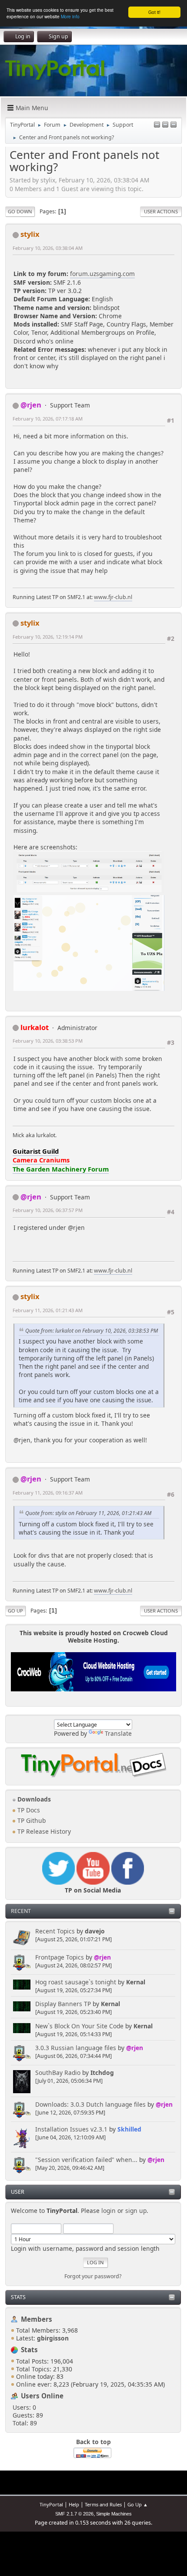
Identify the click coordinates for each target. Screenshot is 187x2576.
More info (70, 16)
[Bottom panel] (174, 125)
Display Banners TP (63, 2004)
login (109, 2211)
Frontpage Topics (60, 1957)
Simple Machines (114, 2514)
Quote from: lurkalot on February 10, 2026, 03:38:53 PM (92, 1331)
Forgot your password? (93, 2276)
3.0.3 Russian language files (76, 2048)
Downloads (33, 1799)
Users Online (42, 2396)
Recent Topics (55, 1931)
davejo (95, 1931)
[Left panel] (157, 125)
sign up (136, 2211)
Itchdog (102, 2073)
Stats (18, 2297)
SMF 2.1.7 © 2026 (74, 2514)
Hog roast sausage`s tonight (76, 1982)
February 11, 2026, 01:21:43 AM (48, 1310)
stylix (30, 234)
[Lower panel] (165, 125)
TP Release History (43, 1831)
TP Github (31, 1820)
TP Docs (28, 1810)
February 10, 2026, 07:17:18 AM (48, 419)
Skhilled (129, 2129)
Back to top (93, 2442)
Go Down (20, 211)
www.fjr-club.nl (113, 597)
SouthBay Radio (58, 2073)
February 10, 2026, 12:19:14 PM (48, 637)
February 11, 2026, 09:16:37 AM (48, 1493)
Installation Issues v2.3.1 (71, 2129)
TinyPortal (51, 2504)
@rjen (102, 1957)
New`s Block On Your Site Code (79, 2026)
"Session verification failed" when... (86, 2160)
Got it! (154, 12)
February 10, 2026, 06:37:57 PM (48, 1210)
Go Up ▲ (138, 2504)
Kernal (136, 1982)
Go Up (15, 1611)
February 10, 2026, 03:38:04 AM (48, 248)
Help (74, 2504)
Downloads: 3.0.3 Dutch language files (90, 2104)
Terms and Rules (103, 2504)
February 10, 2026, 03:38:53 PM (48, 1041)
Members (37, 2319)
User (18, 2192)
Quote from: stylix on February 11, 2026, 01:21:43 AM (88, 1513)
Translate (118, 1733)
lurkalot (35, 1027)
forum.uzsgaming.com (102, 274)
